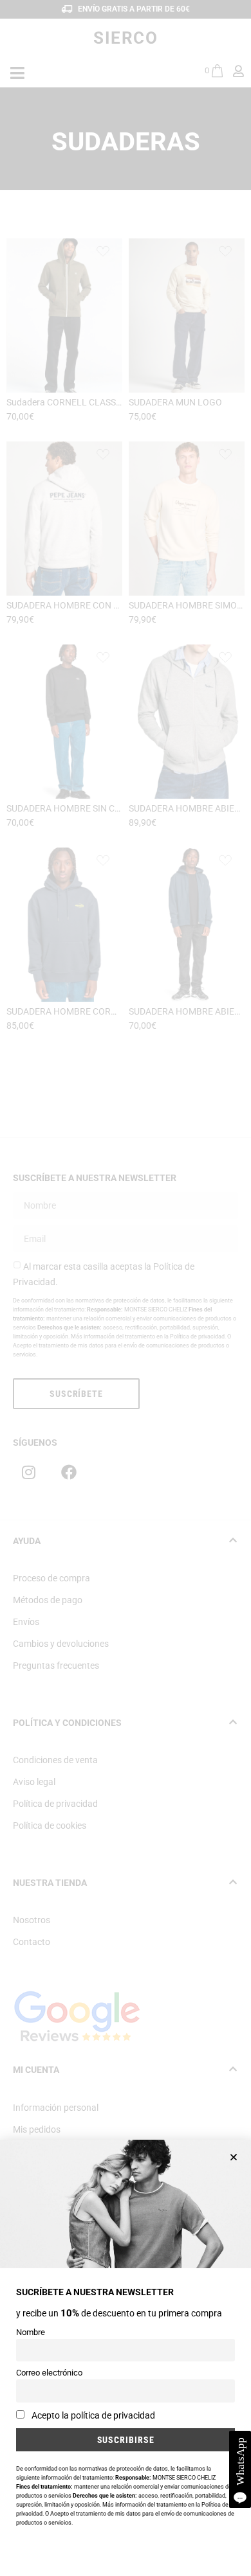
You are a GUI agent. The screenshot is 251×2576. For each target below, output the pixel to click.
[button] (234, 2157)
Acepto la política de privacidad (93, 2415)
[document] (126, 1288)
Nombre (31, 2332)
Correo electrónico (49, 2373)
